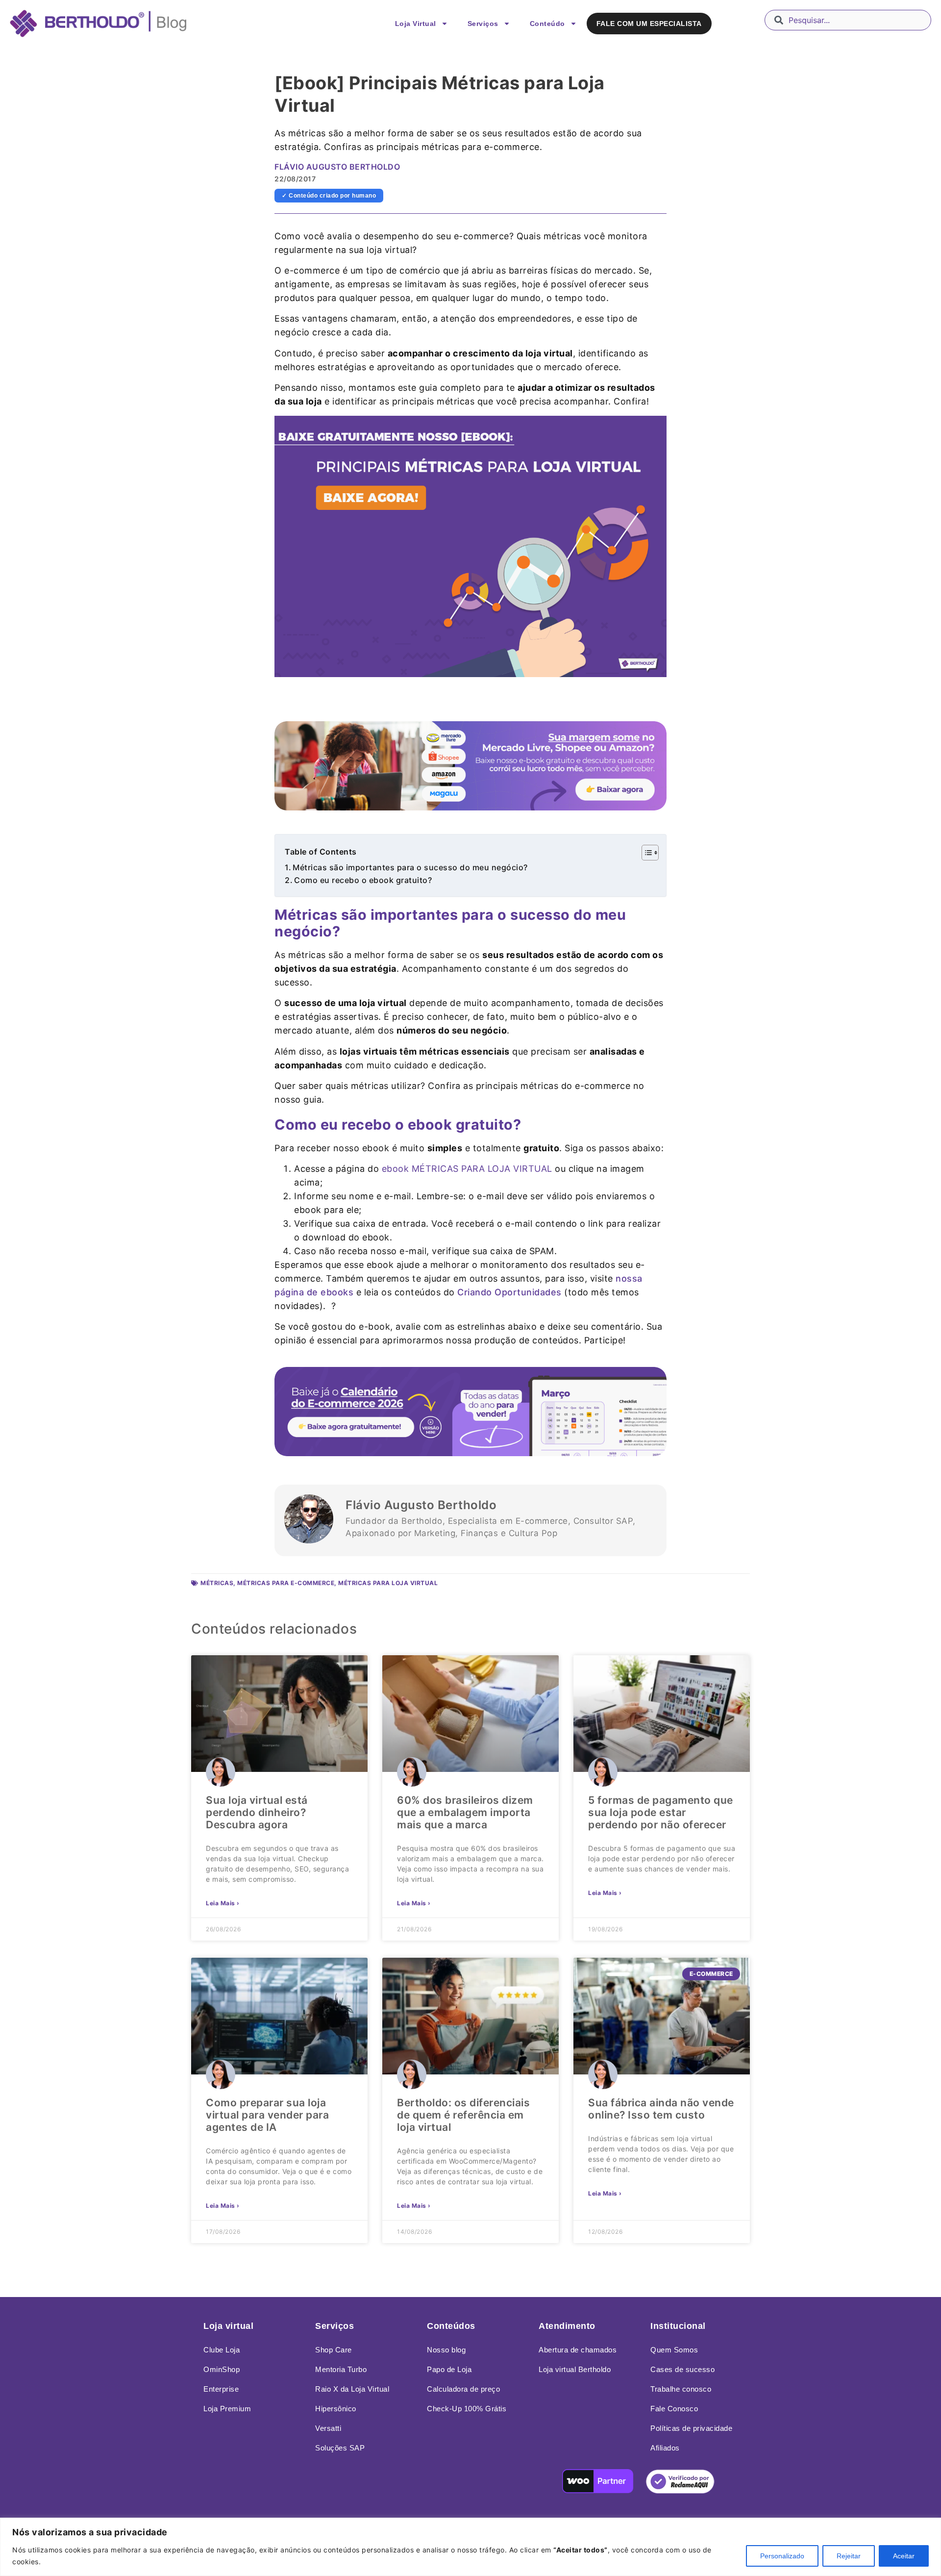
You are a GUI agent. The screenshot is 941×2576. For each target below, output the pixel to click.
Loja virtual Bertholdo (575, 2369)
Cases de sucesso (682, 2369)
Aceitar (904, 2556)
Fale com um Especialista (649, 24)
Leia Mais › (223, 1903)
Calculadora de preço (463, 2389)
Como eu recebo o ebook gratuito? (363, 880)
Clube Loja (222, 2350)
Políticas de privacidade (691, 2428)
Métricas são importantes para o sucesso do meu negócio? (410, 867)
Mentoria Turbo (341, 2369)
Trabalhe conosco (681, 2389)
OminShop (222, 2369)
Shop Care (334, 2350)
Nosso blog (446, 2350)
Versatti (328, 2428)
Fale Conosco (674, 2409)
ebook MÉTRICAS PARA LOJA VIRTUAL (467, 1169)
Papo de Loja (449, 2369)
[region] (470, 2547)
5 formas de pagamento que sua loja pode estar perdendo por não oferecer (661, 1812)
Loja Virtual (416, 24)
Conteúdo (547, 24)
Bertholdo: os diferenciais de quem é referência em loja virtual (463, 2115)
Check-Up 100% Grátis (467, 2409)
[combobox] (848, 20)
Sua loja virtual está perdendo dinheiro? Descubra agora (257, 1812)
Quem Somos (674, 2350)
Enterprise (221, 2389)
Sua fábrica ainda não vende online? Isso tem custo (661, 2109)
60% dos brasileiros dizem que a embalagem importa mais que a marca (465, 1812)
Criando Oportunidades (509, 1292)
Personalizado (782, 2556)
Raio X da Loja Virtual (352, 2389)
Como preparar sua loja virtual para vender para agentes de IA (267, 2115)
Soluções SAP (340, 2448)
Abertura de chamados (578, 2350)
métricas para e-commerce (286, 1583)
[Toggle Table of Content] (645, 853)
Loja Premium (227, 2409)
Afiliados (665, 2448)
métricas (217, 1583)
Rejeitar (849, 2556)
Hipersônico (336, 2409)
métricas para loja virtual (388, 1583)
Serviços (483, 24)
